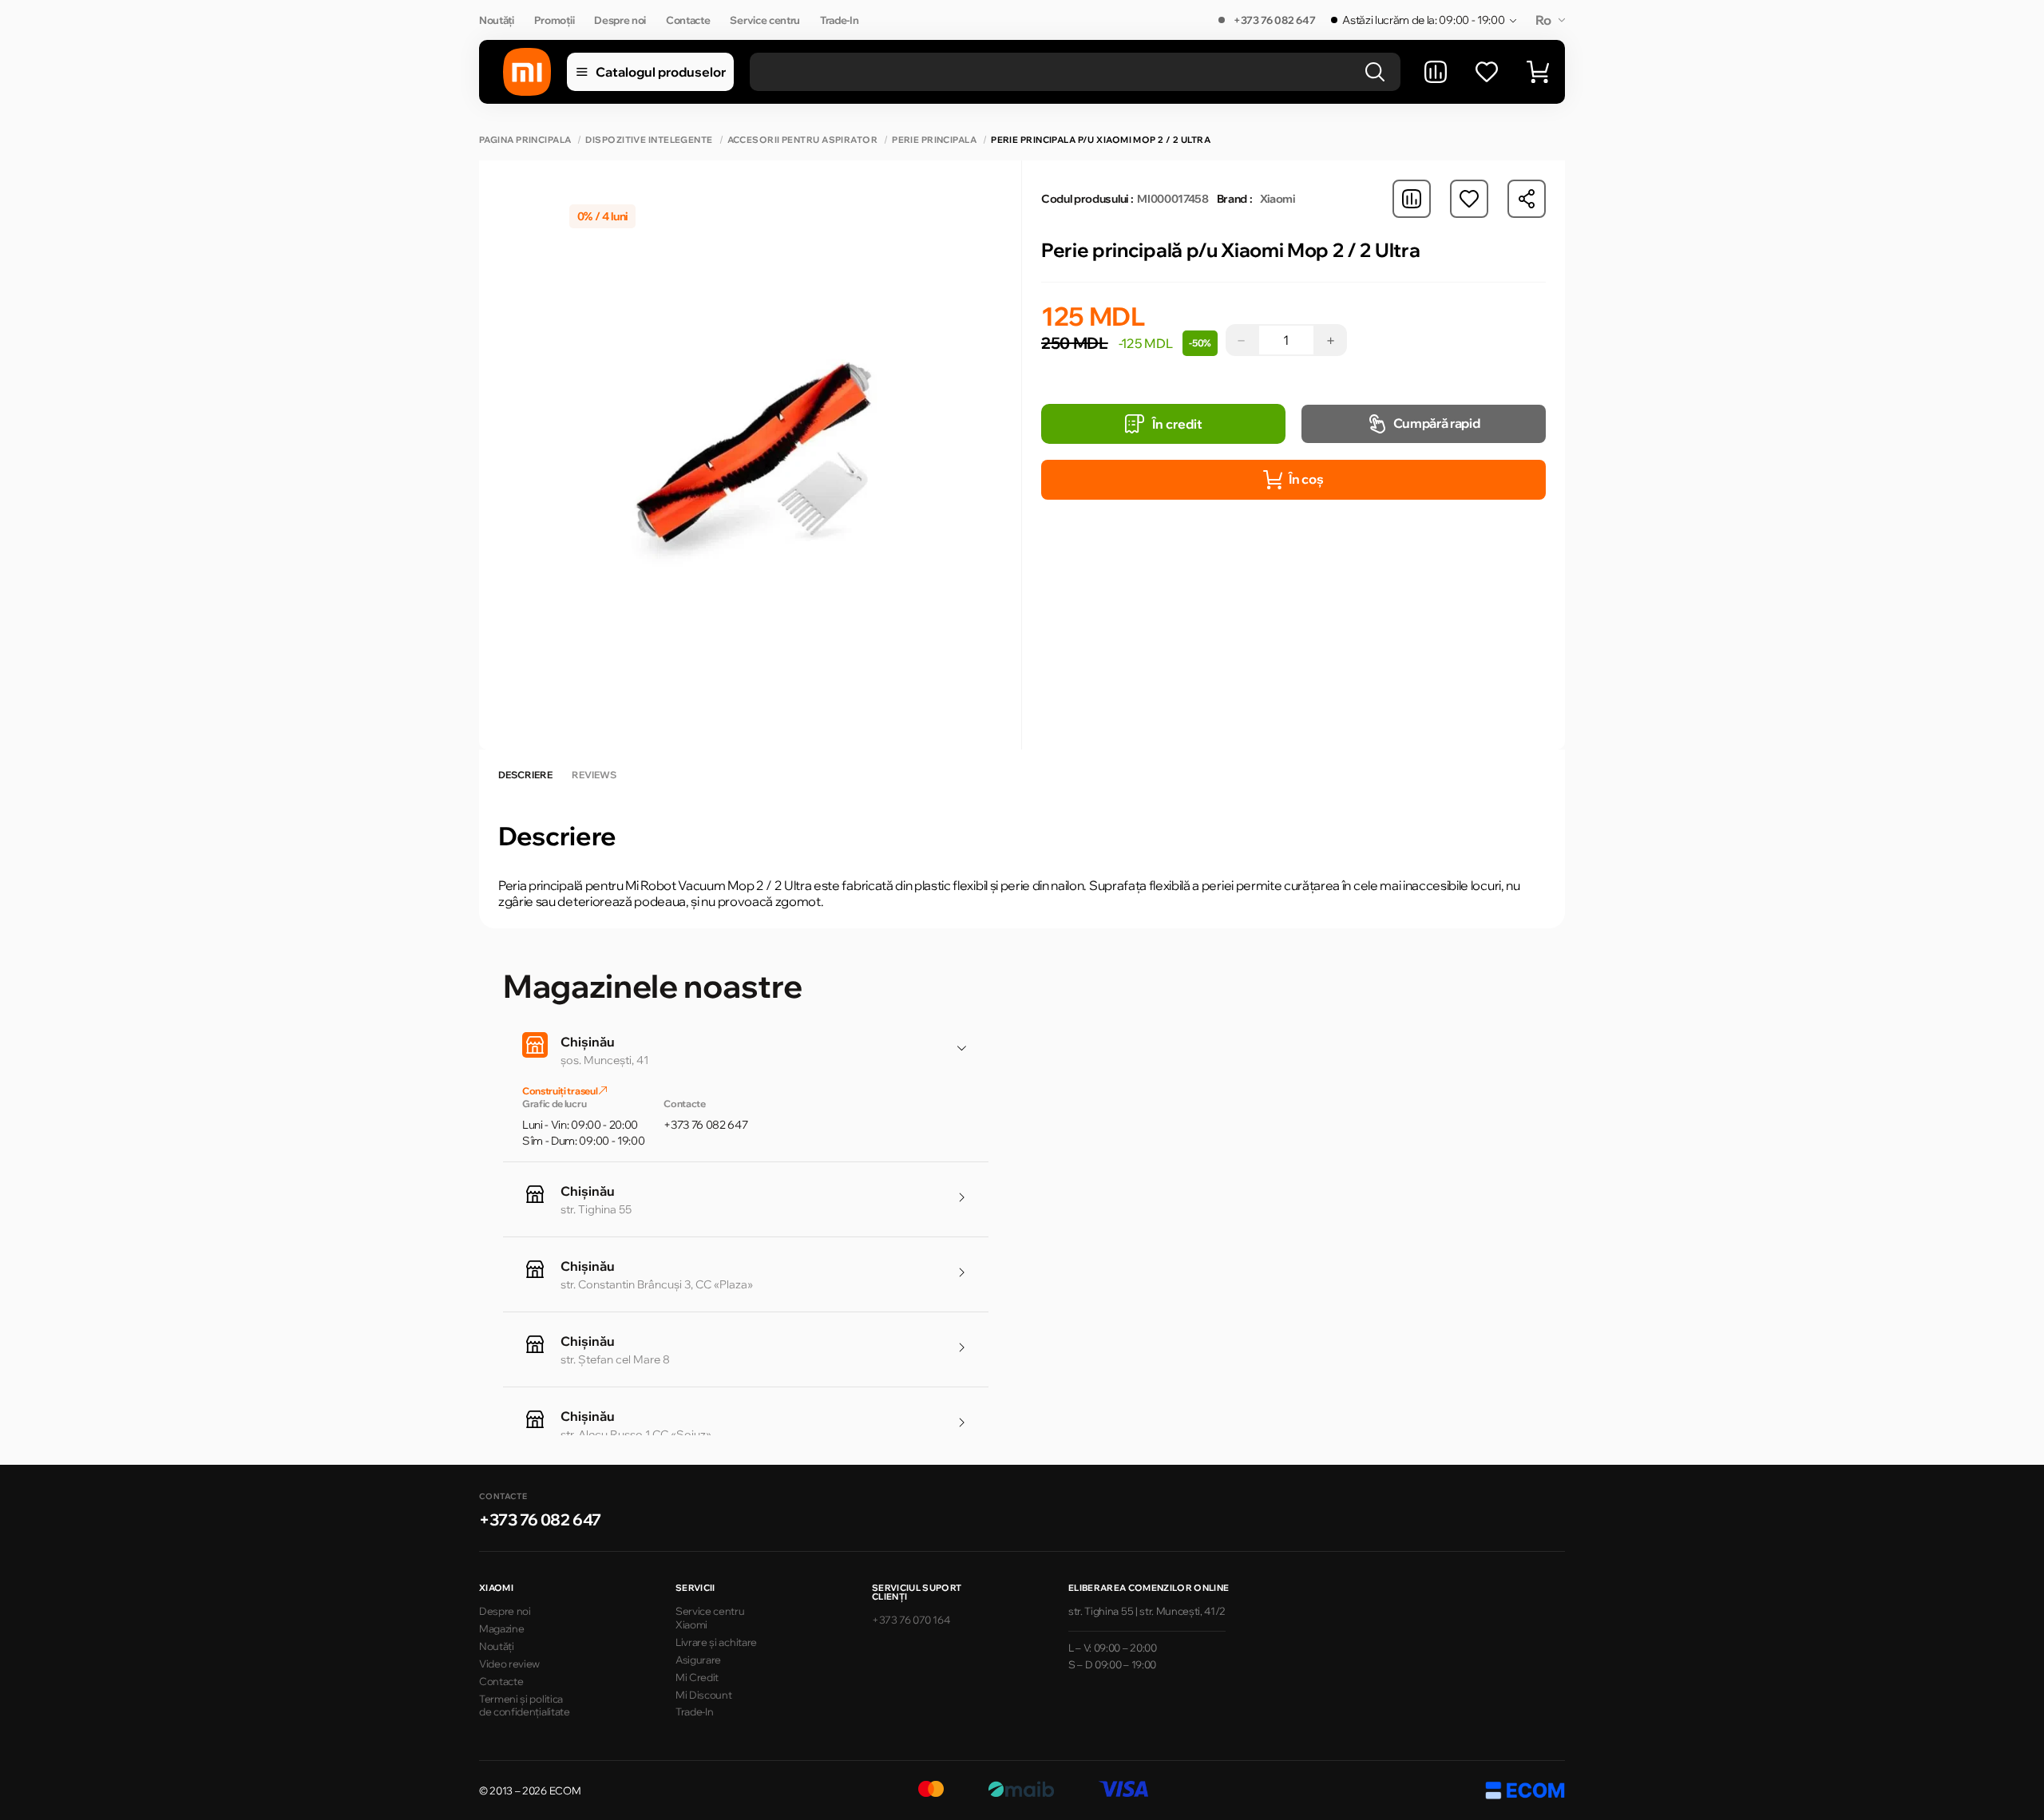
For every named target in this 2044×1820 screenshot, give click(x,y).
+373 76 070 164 (911, 1620)
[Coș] (1538, 72)
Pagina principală (525, 140)
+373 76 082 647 (1274, 20)
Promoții (554, 20)
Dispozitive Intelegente (649, 140)
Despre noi (620, 20)
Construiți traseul (561, 1091)
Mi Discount (703, 1695)
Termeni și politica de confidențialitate (525, 1705)
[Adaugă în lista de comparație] (1412, 199)
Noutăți (497, 20)
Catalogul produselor (661, 72)
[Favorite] (1487, 72)
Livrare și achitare (716, 1642)
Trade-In (839, 20)
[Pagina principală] (527, 72)
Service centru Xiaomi (710, 1618)
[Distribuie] (1527, 199)
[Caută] (1375, 72)
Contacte (688, 20)
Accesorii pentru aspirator (802, 140)
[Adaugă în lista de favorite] (1469, 199)
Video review (509, 1664)
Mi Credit (697, 1677)
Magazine (501, 1628)
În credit (1177, 424)
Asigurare (698, 1660)
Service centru (765, 20)
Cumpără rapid (1437, 423)
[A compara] (1436, 72)
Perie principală (934, 140)
